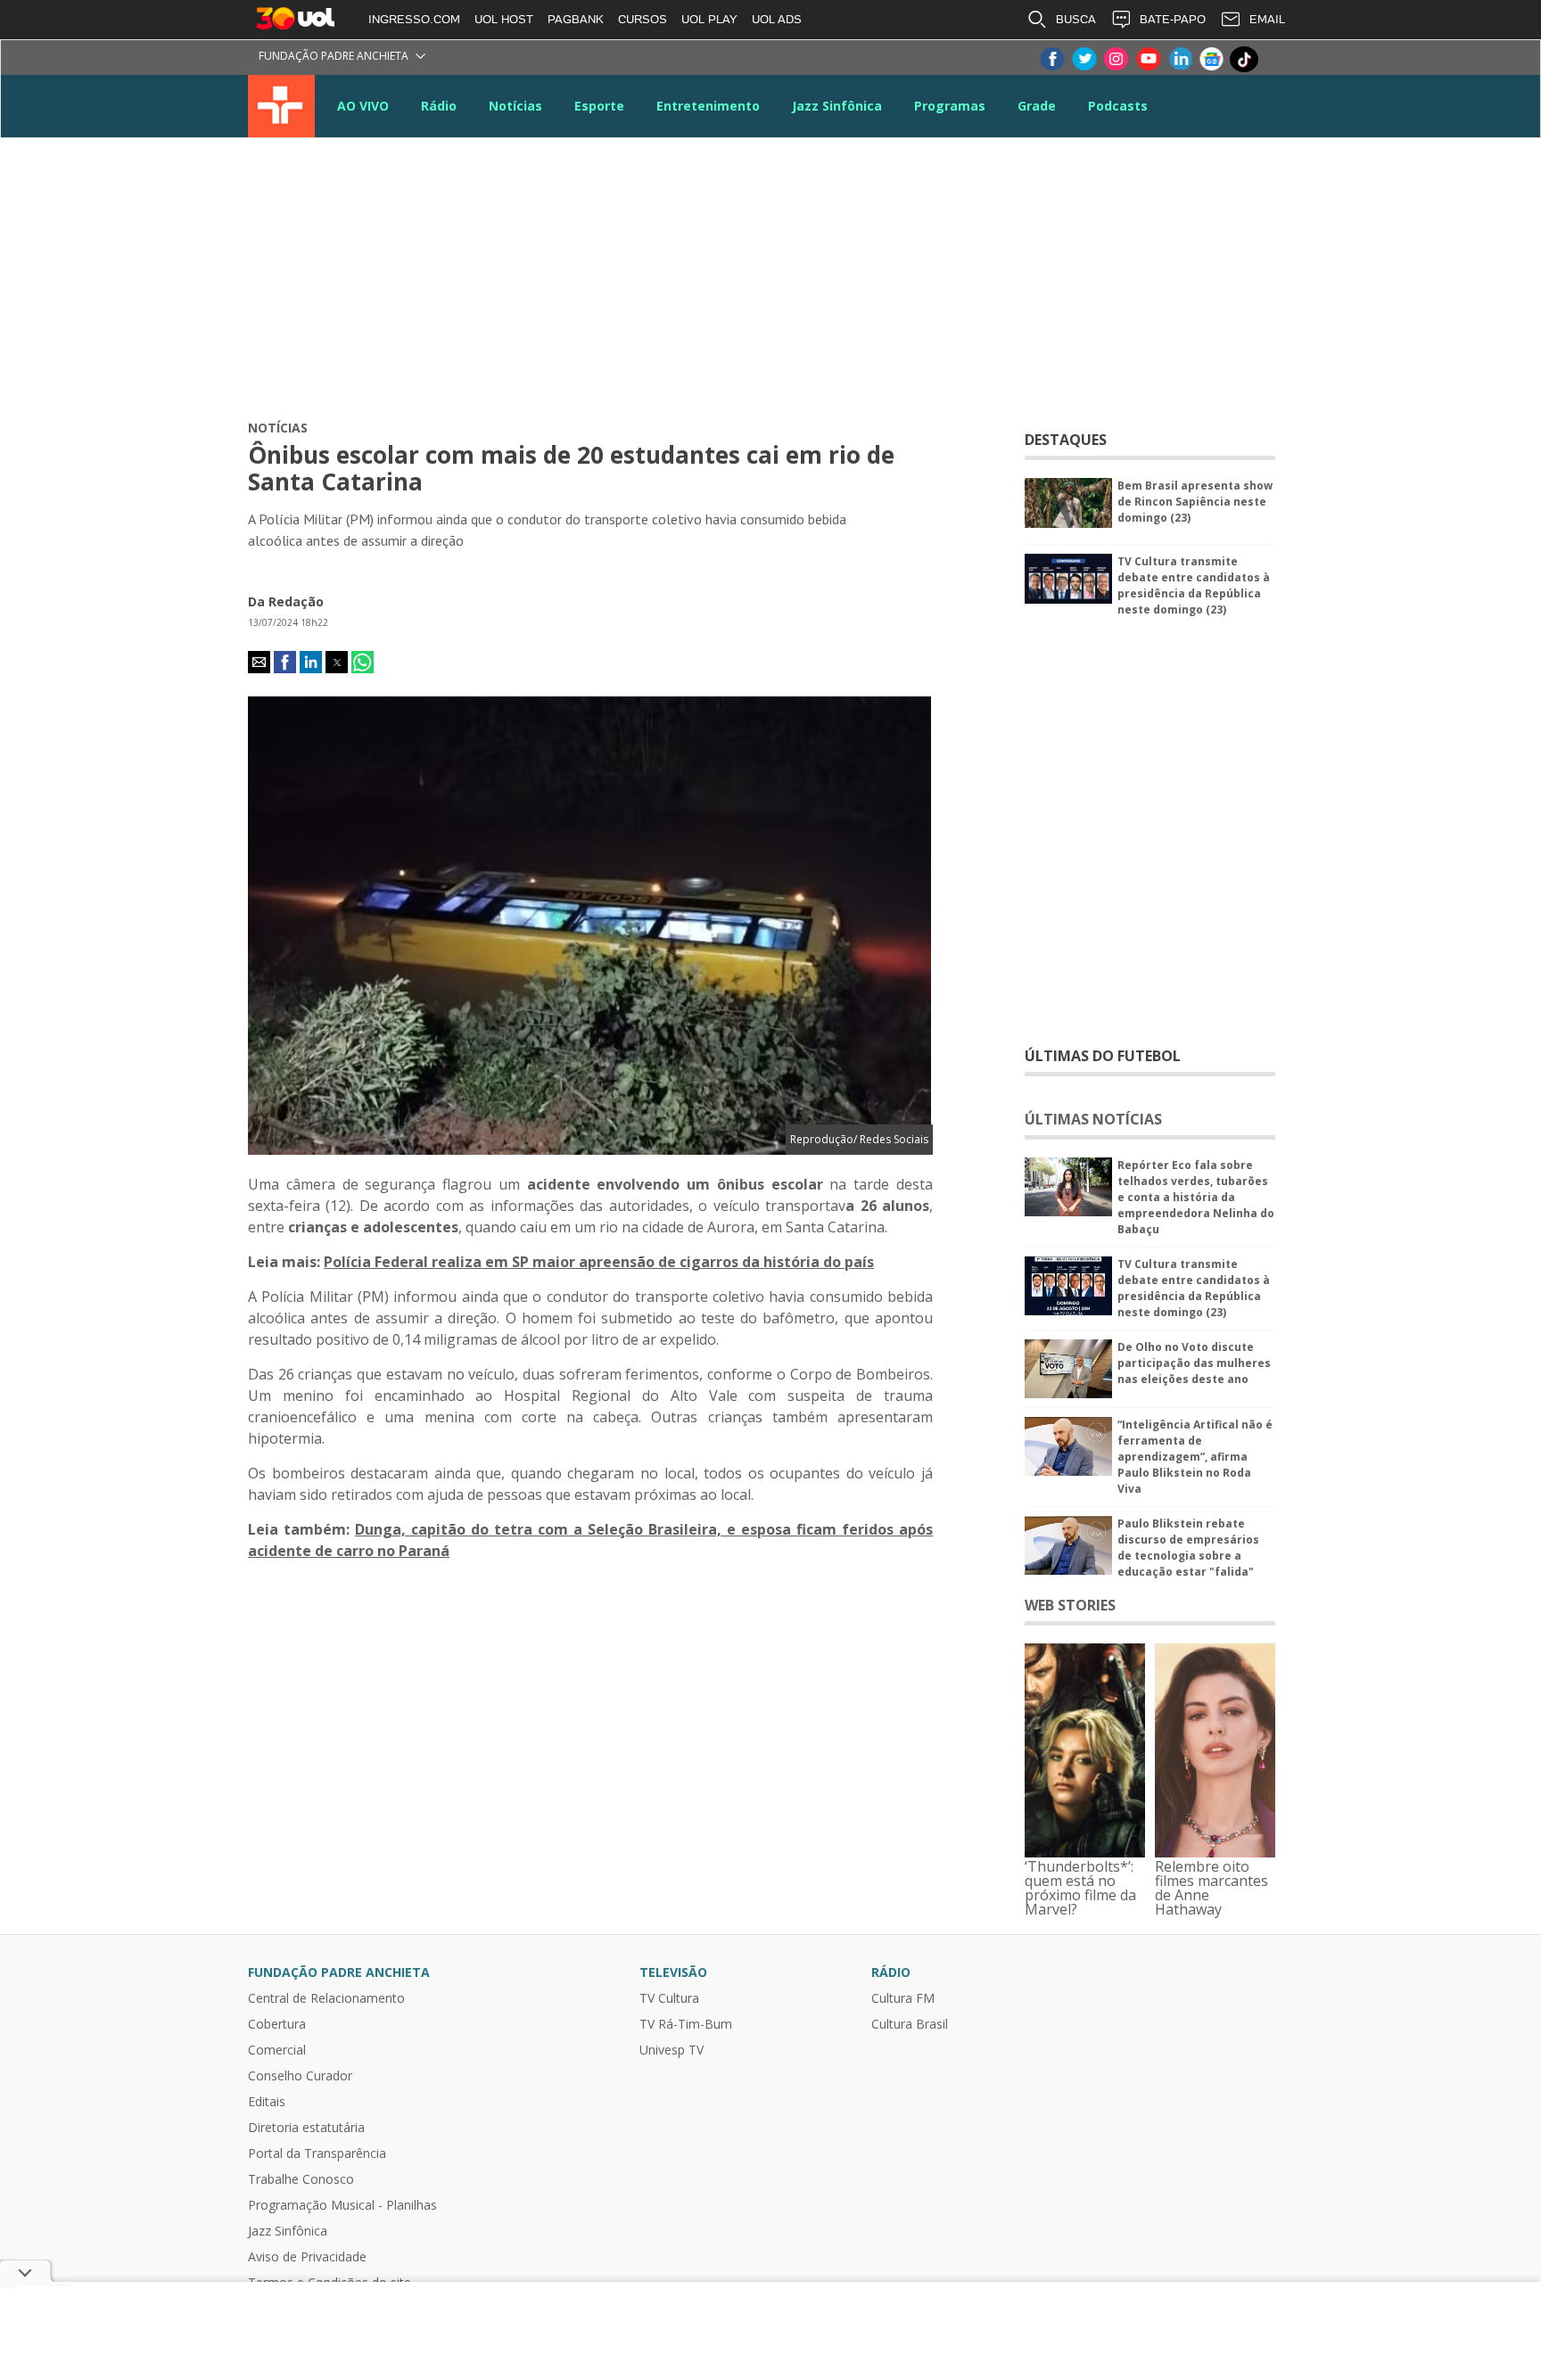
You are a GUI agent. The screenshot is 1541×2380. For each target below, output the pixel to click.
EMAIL (1267, 19)
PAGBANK (576, 19)
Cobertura (277, 2024)
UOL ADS (777, 19)
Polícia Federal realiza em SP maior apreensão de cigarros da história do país (599, 1262)
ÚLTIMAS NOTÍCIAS (1093, 1119)
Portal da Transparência (317, 2154)
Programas (950, 106)
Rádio (439, 106)
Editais (267, 2102)
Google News (1212, 59)
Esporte (599, 106)
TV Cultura (281, 106)
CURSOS (643, 19)
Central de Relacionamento (326, 1998)
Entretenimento (708, 106)
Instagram (1116, 59)
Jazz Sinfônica (837, 106)
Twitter (1084, 59)
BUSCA (1076, 19)
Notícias (515, 106)
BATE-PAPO (1173, 19)
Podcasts (1118, 106)
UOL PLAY (709, 19)
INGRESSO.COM (414, 19)
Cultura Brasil (910, 2024)
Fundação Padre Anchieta (334, 56)
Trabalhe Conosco (301, 2179)
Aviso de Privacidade (307, 2257)
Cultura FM (903, 1998)
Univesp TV (672, 2050)
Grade (1037, 106)
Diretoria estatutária (306, 2128)
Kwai (1276, 59)
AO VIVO (363, 106)
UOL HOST (504, 19)
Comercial (277, 2050)
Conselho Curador (300, 2076)
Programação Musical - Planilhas (342, 2205)
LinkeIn (1180, 59)
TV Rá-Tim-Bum (686, 2024)
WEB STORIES (1070, 1605)
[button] (259, 662)
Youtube (1148, 59)
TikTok (1244, 59)
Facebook (1051, 59)
